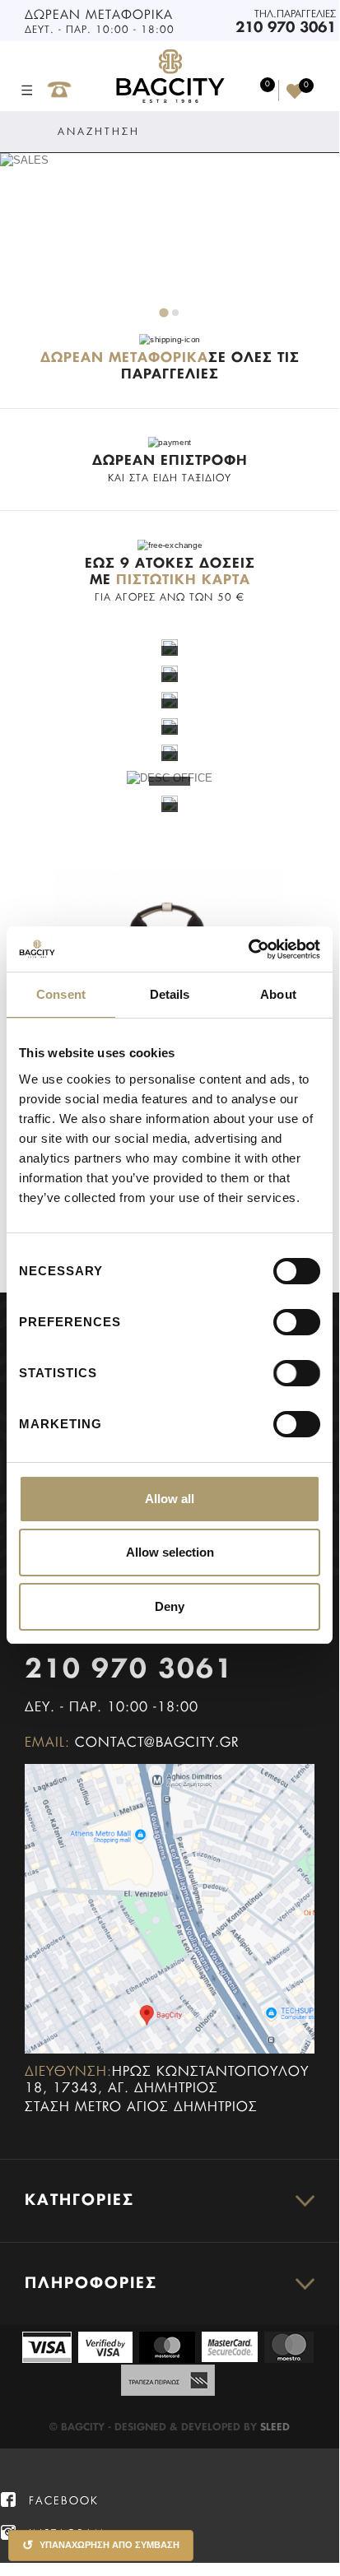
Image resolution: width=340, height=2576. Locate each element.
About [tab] (278, 994)
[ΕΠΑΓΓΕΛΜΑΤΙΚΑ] (170, 752)
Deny (170, 1606)
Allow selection (170, 1552)
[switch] (279, 1315)
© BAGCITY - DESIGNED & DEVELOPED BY (155, 2428)
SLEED (275, 2428)
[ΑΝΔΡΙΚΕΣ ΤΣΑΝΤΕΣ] (170, 673)
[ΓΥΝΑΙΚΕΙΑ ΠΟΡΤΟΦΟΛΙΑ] (170, 699)
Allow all (170, 1499)
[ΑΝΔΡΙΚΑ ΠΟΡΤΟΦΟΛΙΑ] (170, 725)
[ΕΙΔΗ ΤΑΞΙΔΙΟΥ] (170, 803)
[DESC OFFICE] (170, 778)
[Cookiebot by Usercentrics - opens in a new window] (248, 949)
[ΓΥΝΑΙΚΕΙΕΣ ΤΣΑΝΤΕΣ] (170, 646)
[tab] (163, 312)
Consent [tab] (61, 994)
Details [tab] (170, 994)
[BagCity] (170, 77)
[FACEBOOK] (8, 2500)
